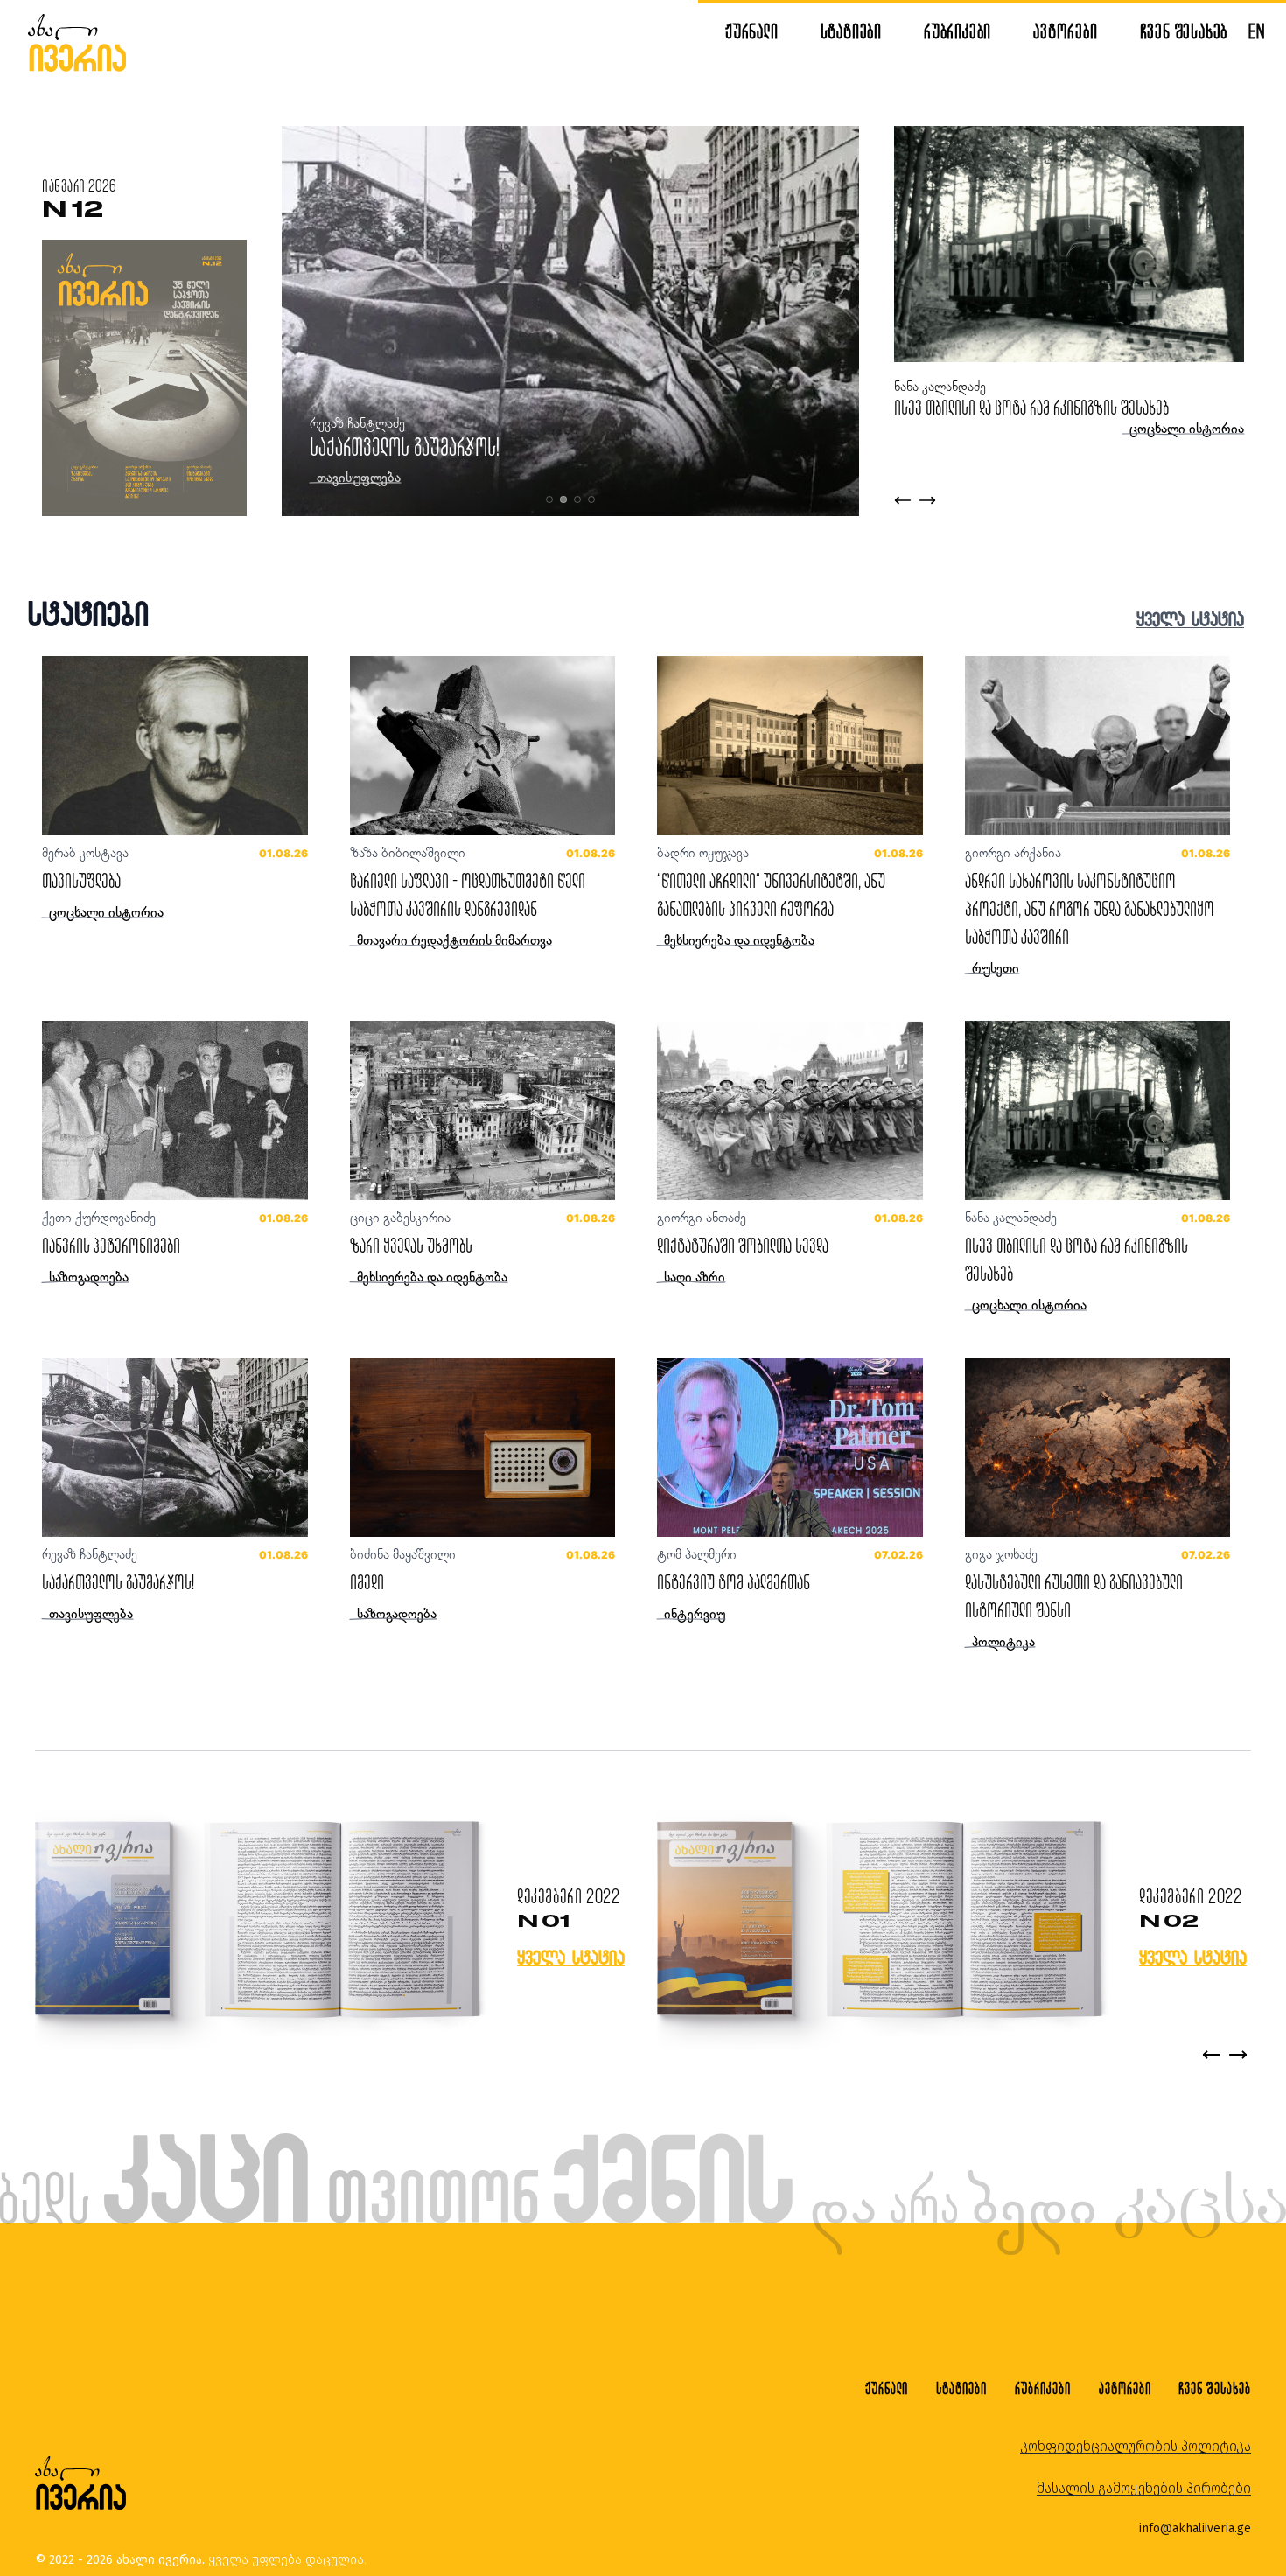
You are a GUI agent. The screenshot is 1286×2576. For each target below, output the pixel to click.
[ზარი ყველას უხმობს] (483, 1110)
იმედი (367, 1582)
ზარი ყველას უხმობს (411, 1245)
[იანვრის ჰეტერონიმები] (175, 1110)
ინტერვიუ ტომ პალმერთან (734, 1582)
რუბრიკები (958, 31)
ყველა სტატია (1190, 619)
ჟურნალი (752, 31)
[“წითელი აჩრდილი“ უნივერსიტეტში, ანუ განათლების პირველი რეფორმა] (790, 746)
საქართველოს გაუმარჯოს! (405, 447)
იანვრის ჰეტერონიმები (111, 1245)
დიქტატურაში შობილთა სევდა (743, 1245)
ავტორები (1065, 31)
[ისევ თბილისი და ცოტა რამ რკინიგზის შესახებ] (1098, 1110)
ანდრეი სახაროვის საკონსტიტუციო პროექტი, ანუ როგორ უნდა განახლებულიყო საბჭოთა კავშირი (1090, 908)
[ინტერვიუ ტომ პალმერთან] (790, 1447)
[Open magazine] (258, 1921)
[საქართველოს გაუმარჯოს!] (175, 1447)
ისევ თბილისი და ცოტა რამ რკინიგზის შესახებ (1031, 407)
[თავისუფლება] (175, 746)
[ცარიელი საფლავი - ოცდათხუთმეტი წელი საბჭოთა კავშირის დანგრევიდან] (483, 746)
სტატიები (851, 31)
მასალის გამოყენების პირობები (1144, 2488)
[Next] (1238, 2055)
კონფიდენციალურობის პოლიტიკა (1136, 2446)
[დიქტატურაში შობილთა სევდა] (790, 1110)
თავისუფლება (81, 880)
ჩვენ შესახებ (1184, 31)
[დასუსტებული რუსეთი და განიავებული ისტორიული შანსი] (1098, 1447)
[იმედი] (483, 1447)
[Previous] (1212, 2055)
